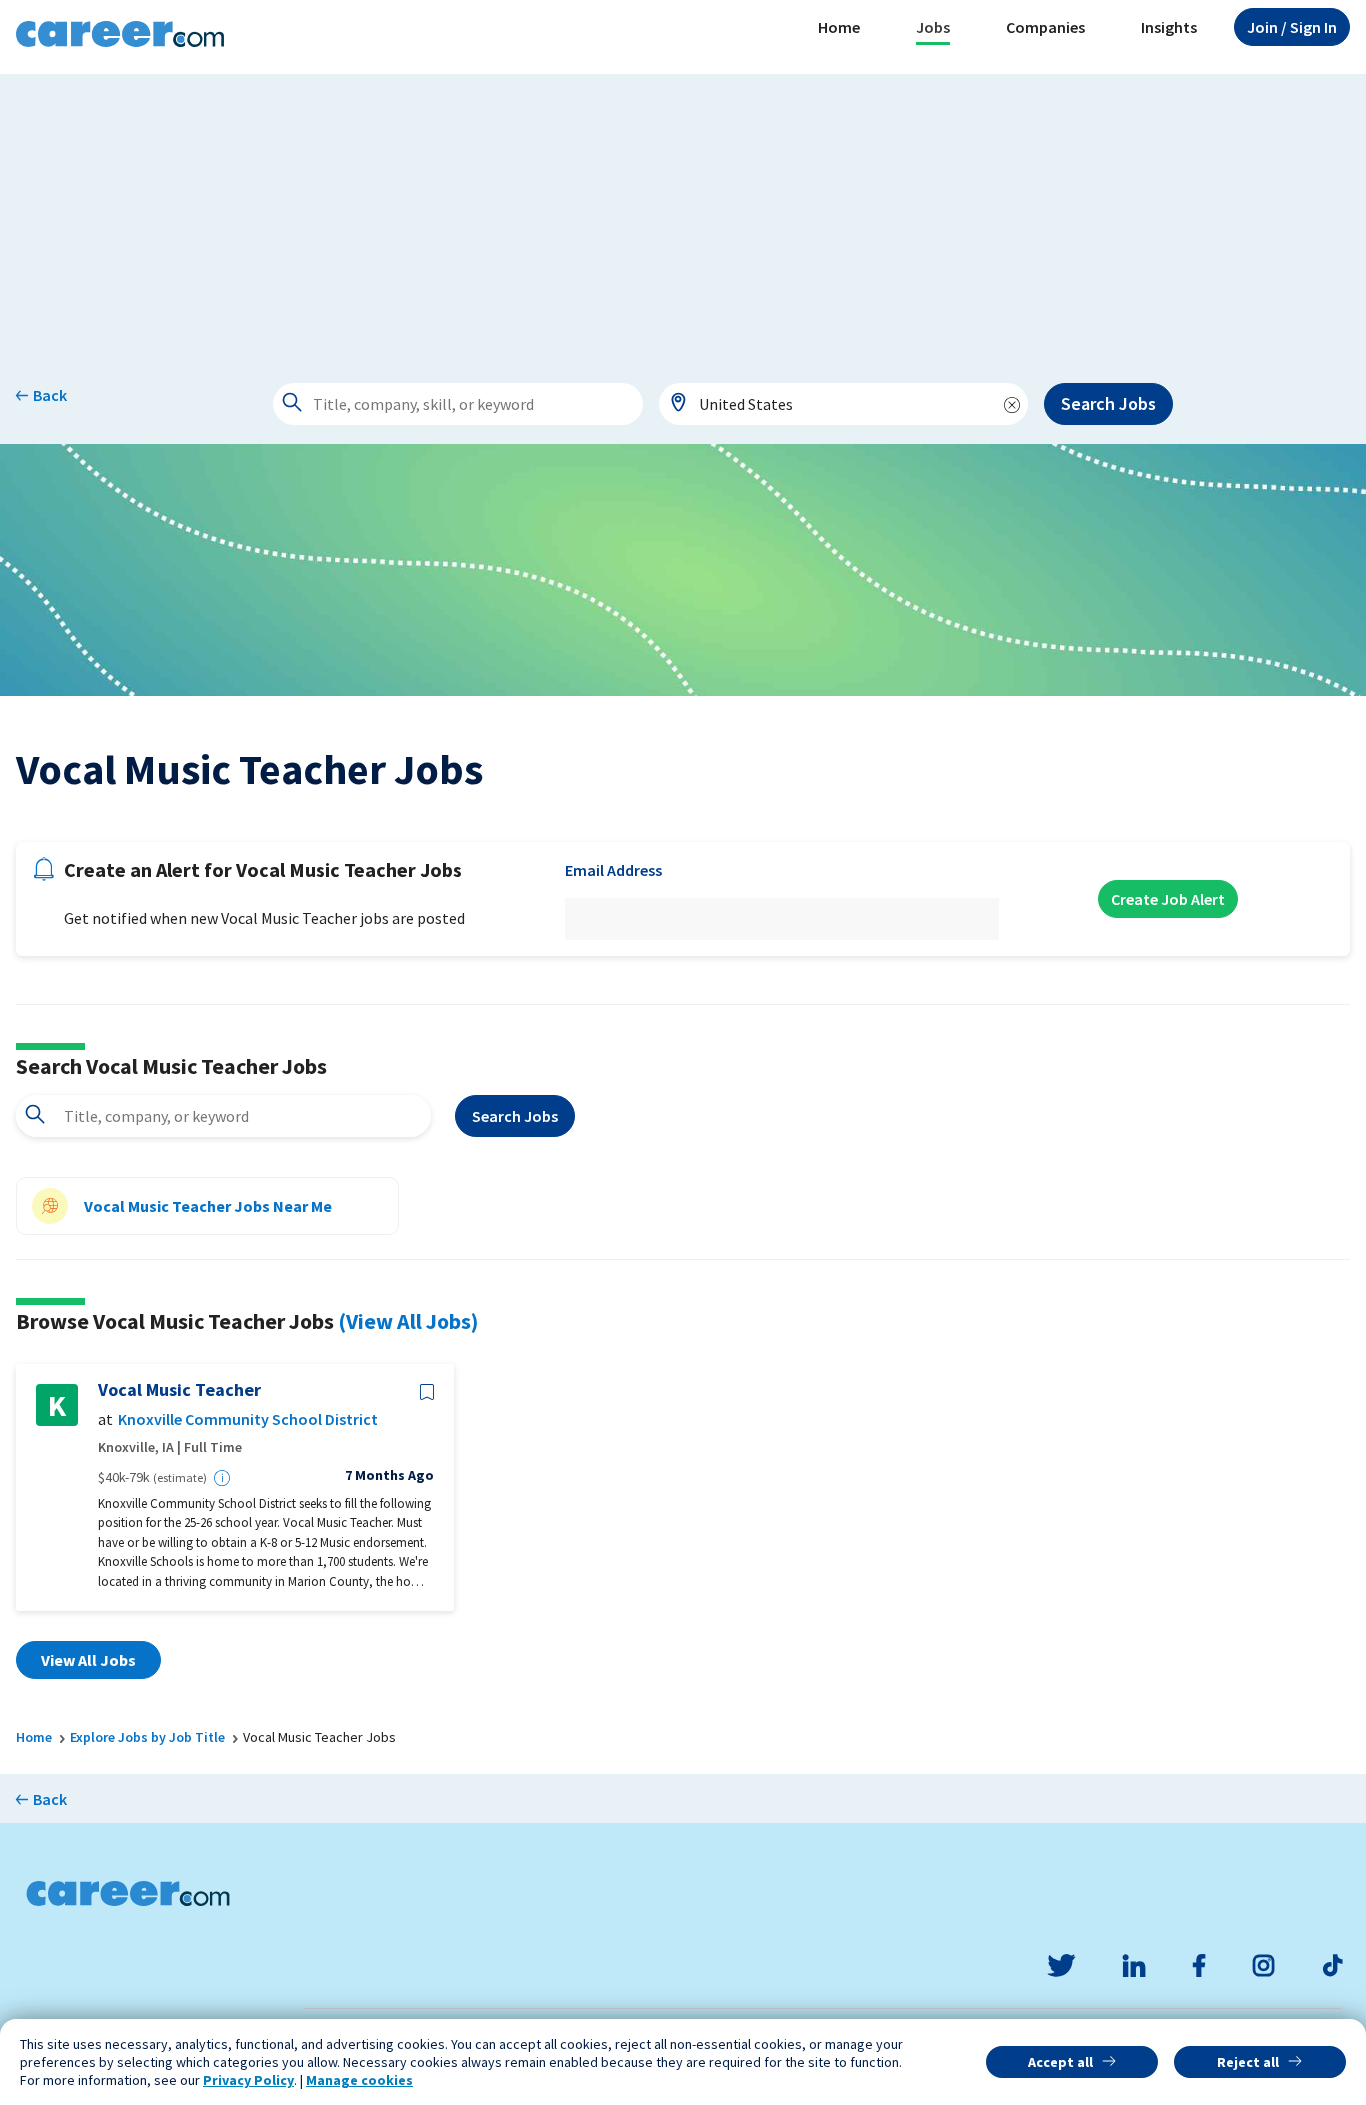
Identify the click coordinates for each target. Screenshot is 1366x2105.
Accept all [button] (1060, 2062)
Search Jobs (1108, 403)
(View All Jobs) (408, 1321)
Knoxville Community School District (248, 1419)
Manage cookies (359, 2080)
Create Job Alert (1168, 899)
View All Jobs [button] (88, 1660)
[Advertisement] (683, 214)
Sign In (1292, 27)
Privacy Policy (248, 2080)
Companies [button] (1045, 27)
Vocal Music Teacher (179, 1390)
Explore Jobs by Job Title (147, 1737)
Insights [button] (1169, 27)
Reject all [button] (1248, 2062)
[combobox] (844, 404)
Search (515, 1116)
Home (839, 27)
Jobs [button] (933, 27)
